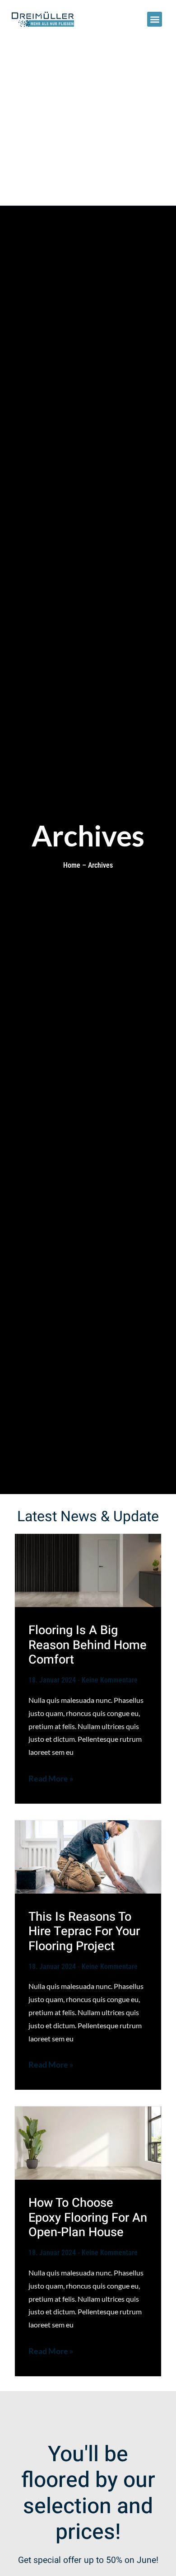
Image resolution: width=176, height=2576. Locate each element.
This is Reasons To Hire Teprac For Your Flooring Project (84, 1931)
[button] (155, 19)
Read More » (51, 1779)
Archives (100, 865)
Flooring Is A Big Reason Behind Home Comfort (88, 1645)
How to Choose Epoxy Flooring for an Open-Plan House (88, 2217)
